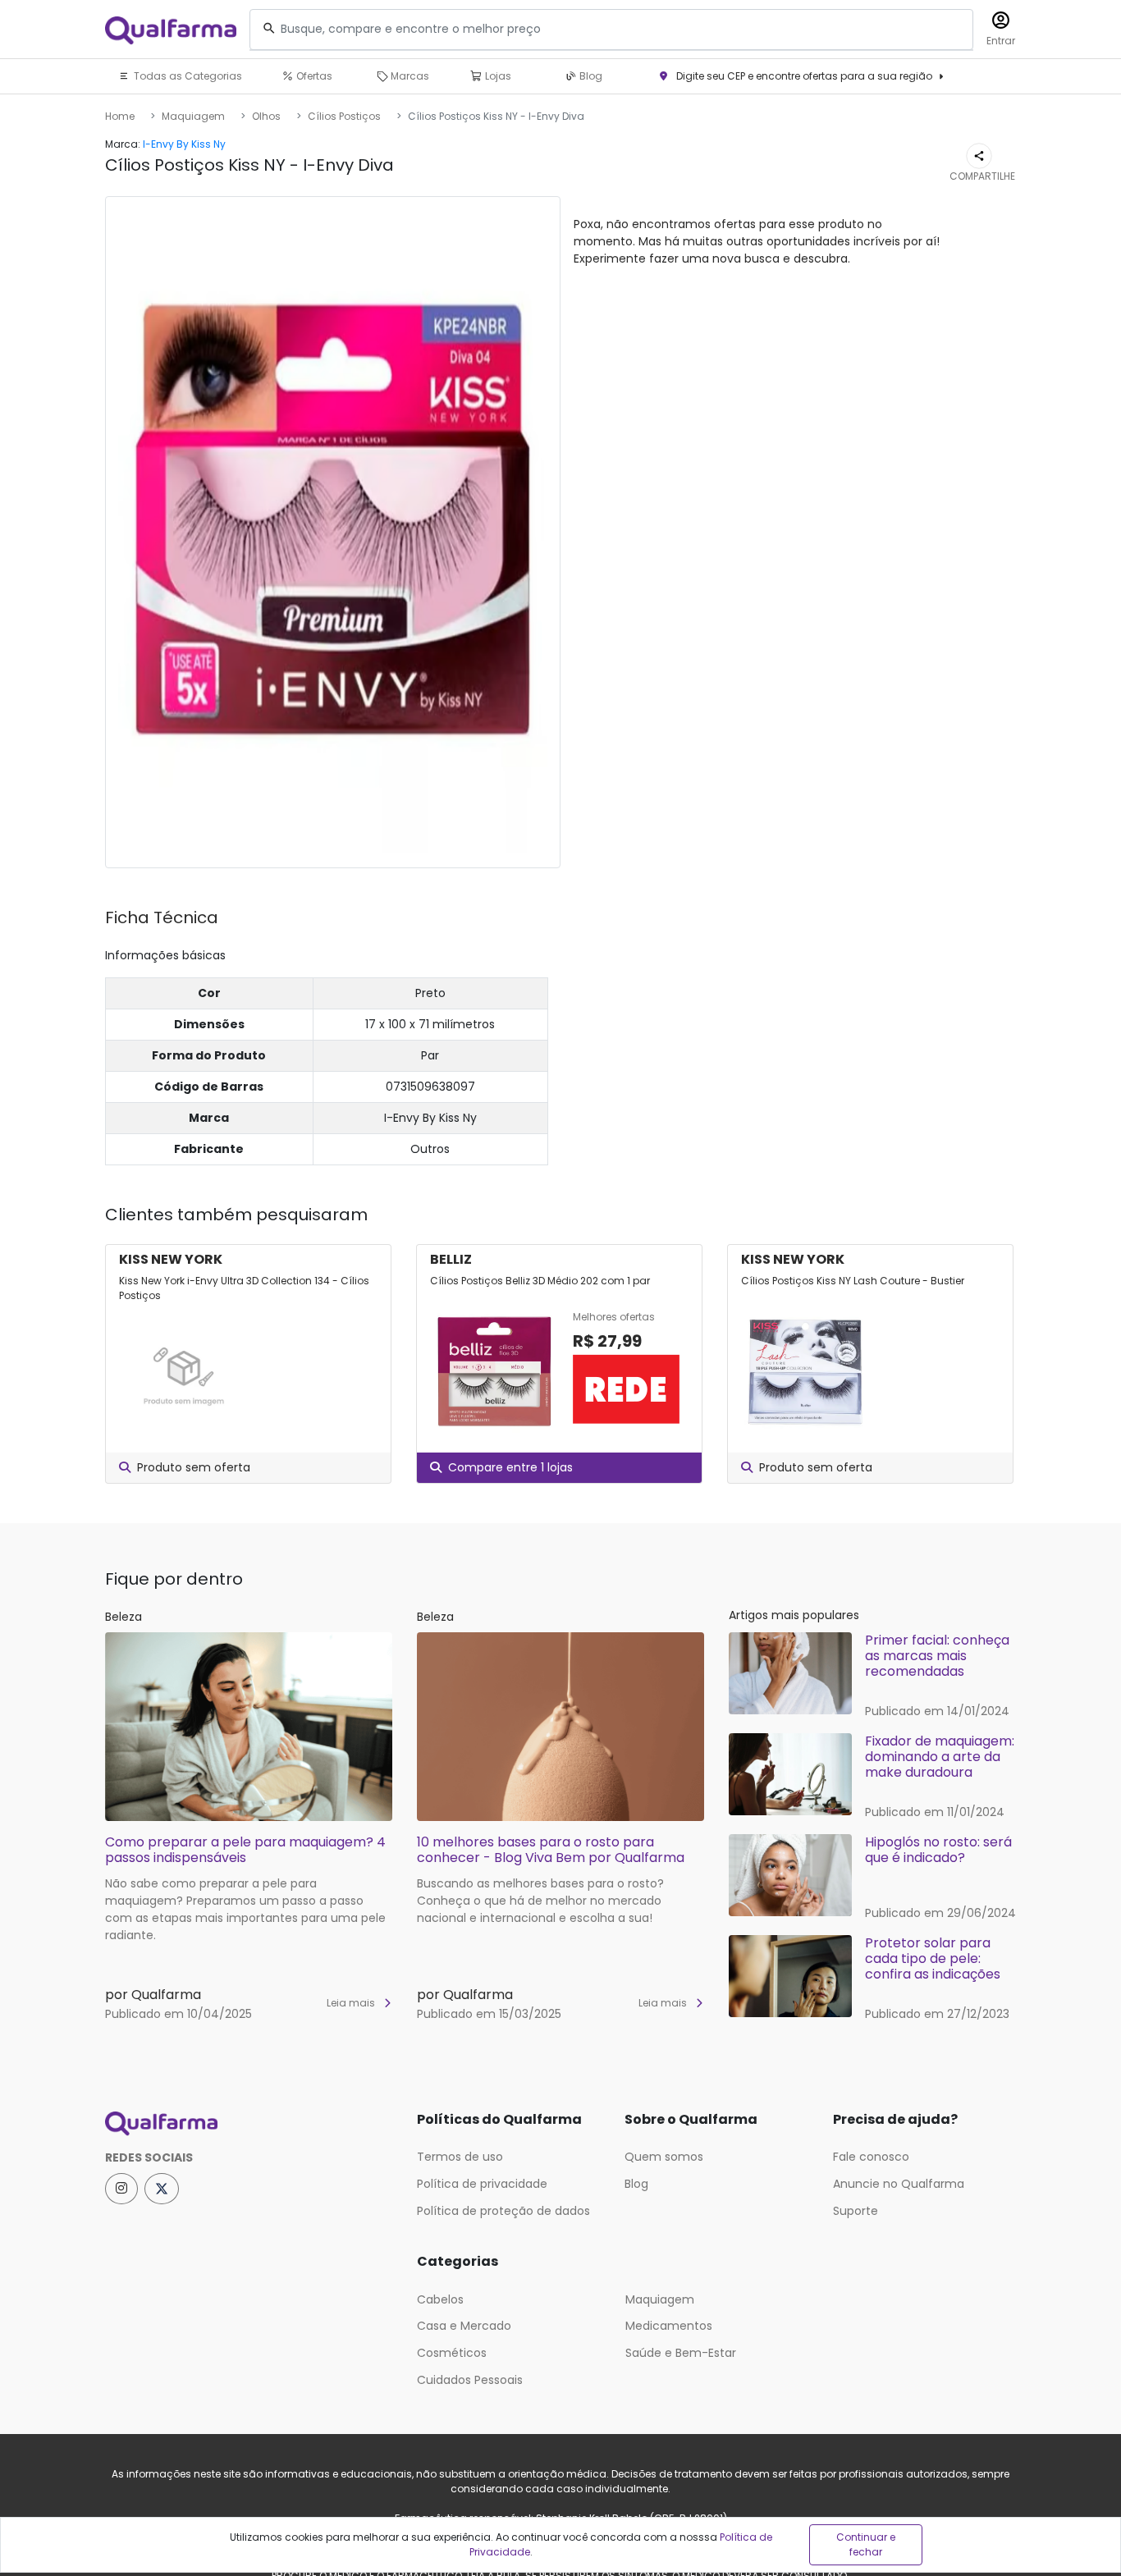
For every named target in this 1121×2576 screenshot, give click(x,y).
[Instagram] (121, 2189)
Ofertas (313, 76)
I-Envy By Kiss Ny (184, 144)
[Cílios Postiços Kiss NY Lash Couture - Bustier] (806, 1371)
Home (120, 116)
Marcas (409, 76)
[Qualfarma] (171, 30)
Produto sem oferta (194, 1467)
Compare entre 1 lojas (510, 1467)
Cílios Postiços (344, 116)
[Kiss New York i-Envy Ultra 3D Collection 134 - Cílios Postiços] (184, 1371)
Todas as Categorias (187, 76)
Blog (590, 76)
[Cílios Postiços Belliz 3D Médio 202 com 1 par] (495, 1371)
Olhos (266, 116)
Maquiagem (193, 116)
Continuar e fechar (866, 2544)
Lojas (497, 76)
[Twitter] (162, 2189)
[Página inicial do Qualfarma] (249, 2124)
